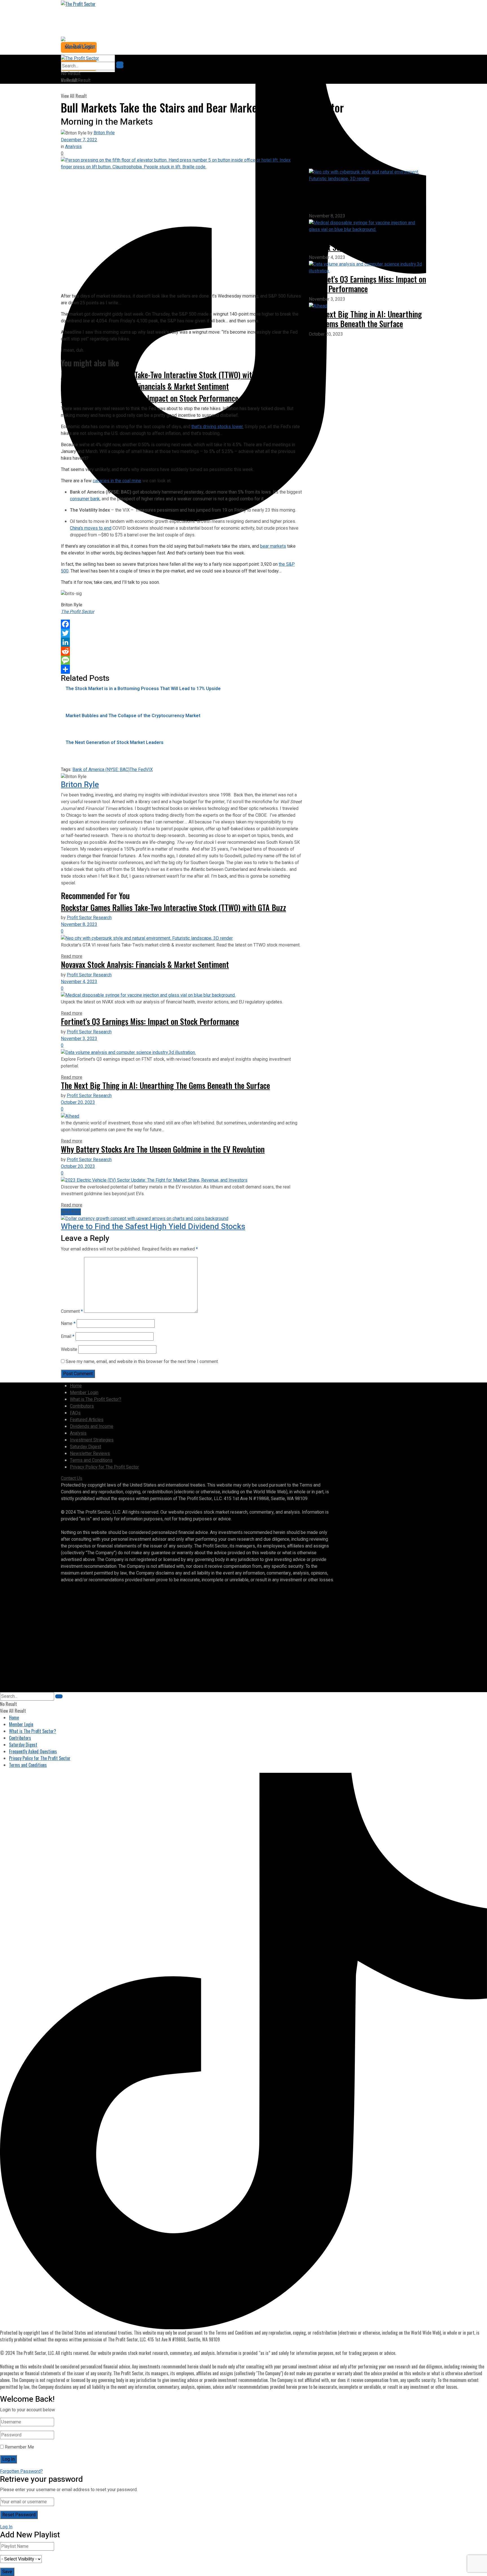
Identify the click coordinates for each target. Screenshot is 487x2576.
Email (68, 1337)
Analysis (73, 147)
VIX (149, 770)
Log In (6, 2527)
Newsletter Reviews (90, 1454)
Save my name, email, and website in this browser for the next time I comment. (142, 1362)
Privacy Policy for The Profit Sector (104, 1467)
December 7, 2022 (79, 140)
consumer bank (85, 499)
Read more (72, 956)
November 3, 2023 (79, 1039)
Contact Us (72, 1478)
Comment (72, 1311)
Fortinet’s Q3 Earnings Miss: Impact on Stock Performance (150, 1021)
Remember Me (19, 2447)
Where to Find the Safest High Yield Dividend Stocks (153, 1227)
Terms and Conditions (91, 1460)
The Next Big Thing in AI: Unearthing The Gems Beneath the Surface (165, 1085)
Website (69, 1349)
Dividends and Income (92, 1426)
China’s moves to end (91, 528)
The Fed (138, 770)
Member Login (84, 1393)
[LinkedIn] (181, 642)
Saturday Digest (86, 1447)
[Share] (181, 669)
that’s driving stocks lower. (217, 427)
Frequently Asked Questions (33, 1751)
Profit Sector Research (89, 918)
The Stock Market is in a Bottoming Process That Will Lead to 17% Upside (143, 689)
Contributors (82, 1406)
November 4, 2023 (79, 982)
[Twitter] (181, 633)
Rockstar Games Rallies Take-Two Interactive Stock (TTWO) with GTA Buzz (173, 375)
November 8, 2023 (79, 924)
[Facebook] (181, 624)
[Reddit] (181, 651)
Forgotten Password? (21, 2471)
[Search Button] (120, 66)
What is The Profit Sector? (96, 1399)
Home (76, 1386)
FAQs (75, 1413)
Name (68, 1324)
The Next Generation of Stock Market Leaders (115, 743)
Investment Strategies (92, 1440)
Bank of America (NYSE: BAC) (101, 770)
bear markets (273, 546)
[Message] (181, 660)
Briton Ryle (104, 133)
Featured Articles (87, 1420)
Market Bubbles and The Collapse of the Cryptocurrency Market (133, 716)
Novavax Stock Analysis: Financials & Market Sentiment (145, 386)
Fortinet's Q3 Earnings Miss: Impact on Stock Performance (150, 398)
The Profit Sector (78, 612)
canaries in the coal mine (117, 481)
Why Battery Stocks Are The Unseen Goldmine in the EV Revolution (163, 1149)
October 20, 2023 (78, 1102)
